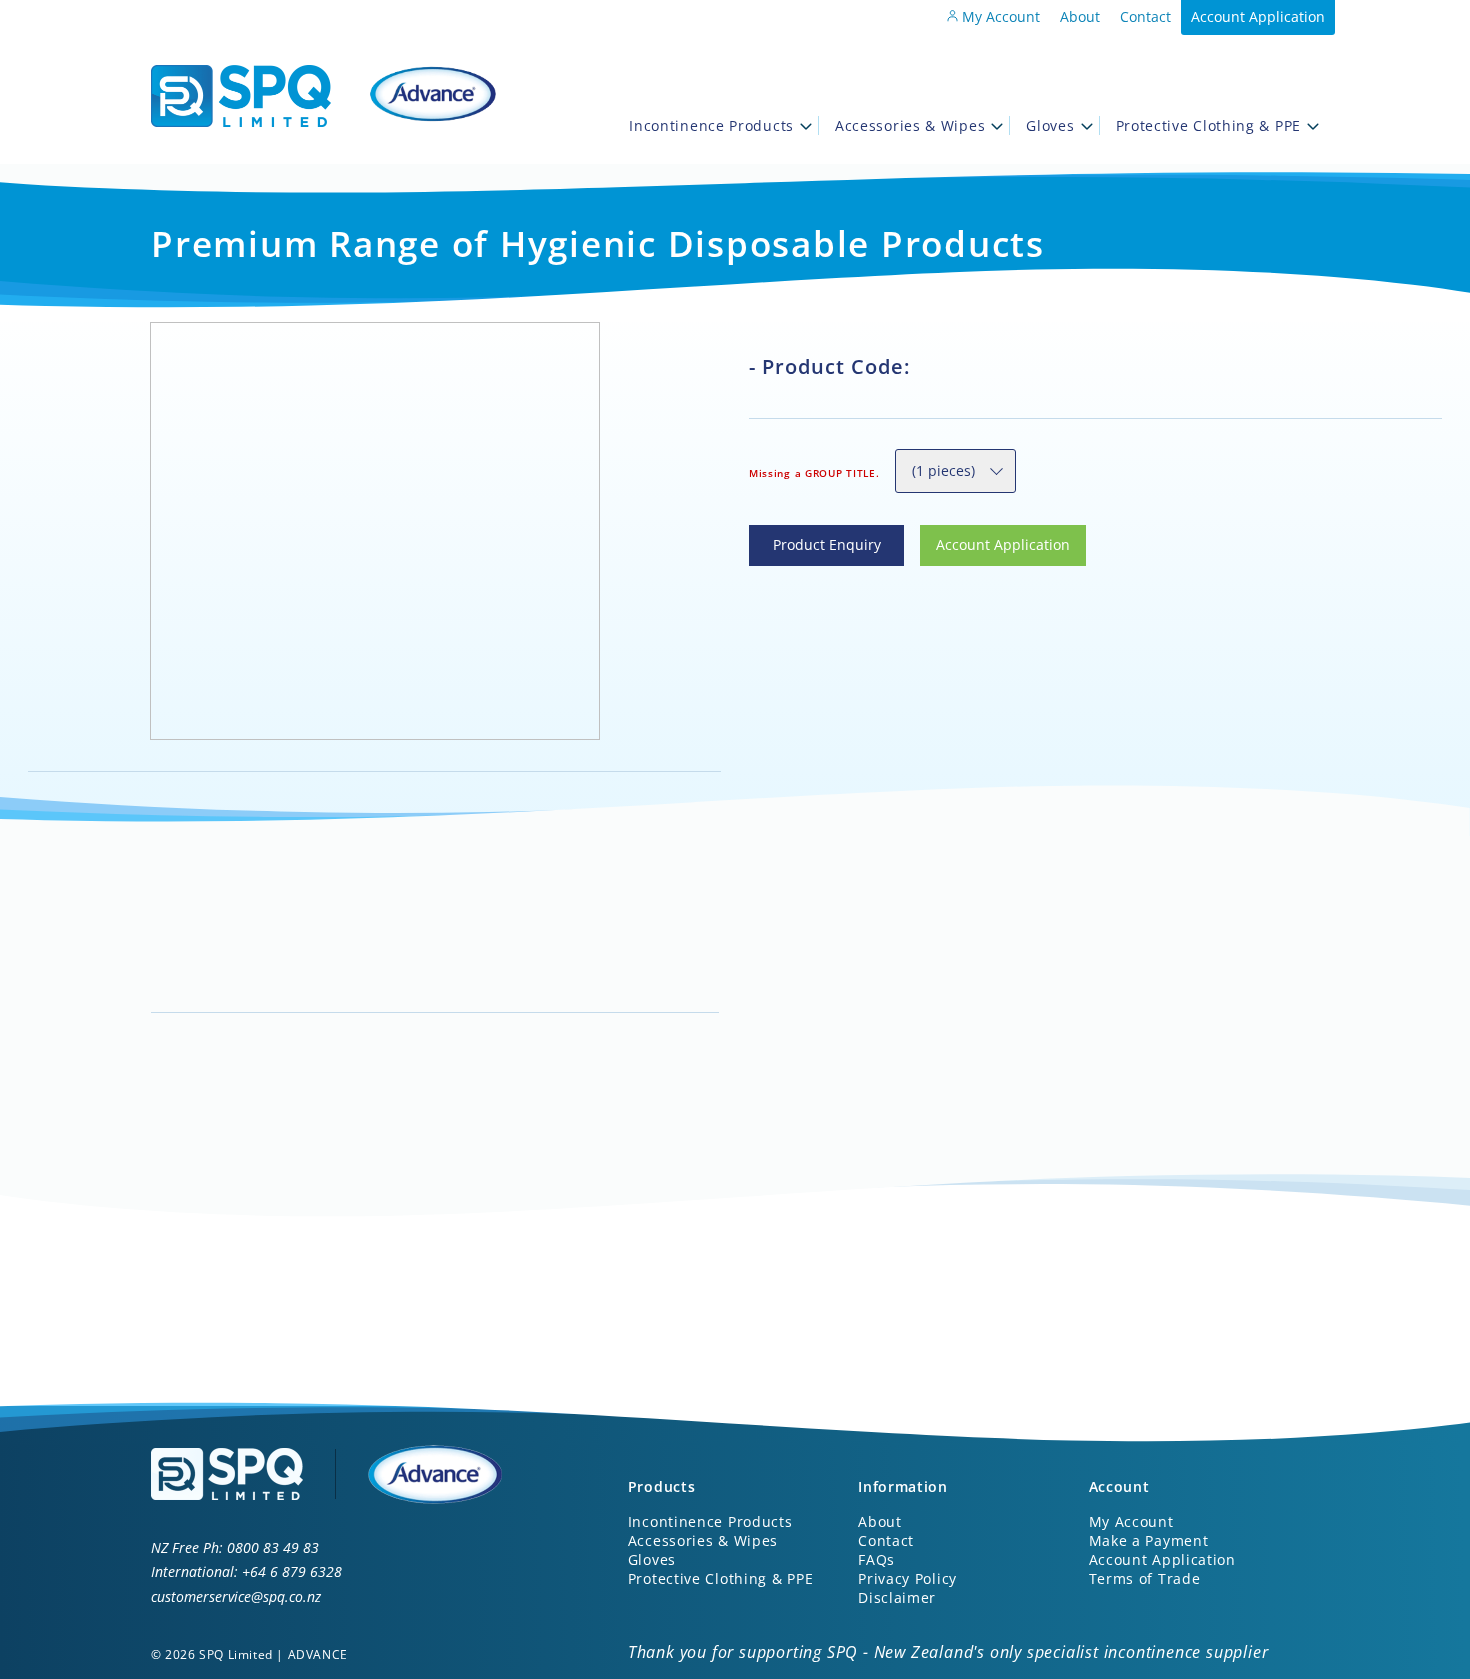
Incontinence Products (711, 125)
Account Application (1258, 16)
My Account (999, 16)
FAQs (876, 1559)
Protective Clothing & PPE (1209, 125)
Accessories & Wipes (910, 125)
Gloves (1050, 125)
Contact (1145, 16)
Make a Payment (1149, 1540)
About (1080, 16)
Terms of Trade (1145, 1578)
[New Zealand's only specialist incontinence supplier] (241, 100)
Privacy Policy (907, 1578)
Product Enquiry (803, 536)
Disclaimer (897, 1597)
